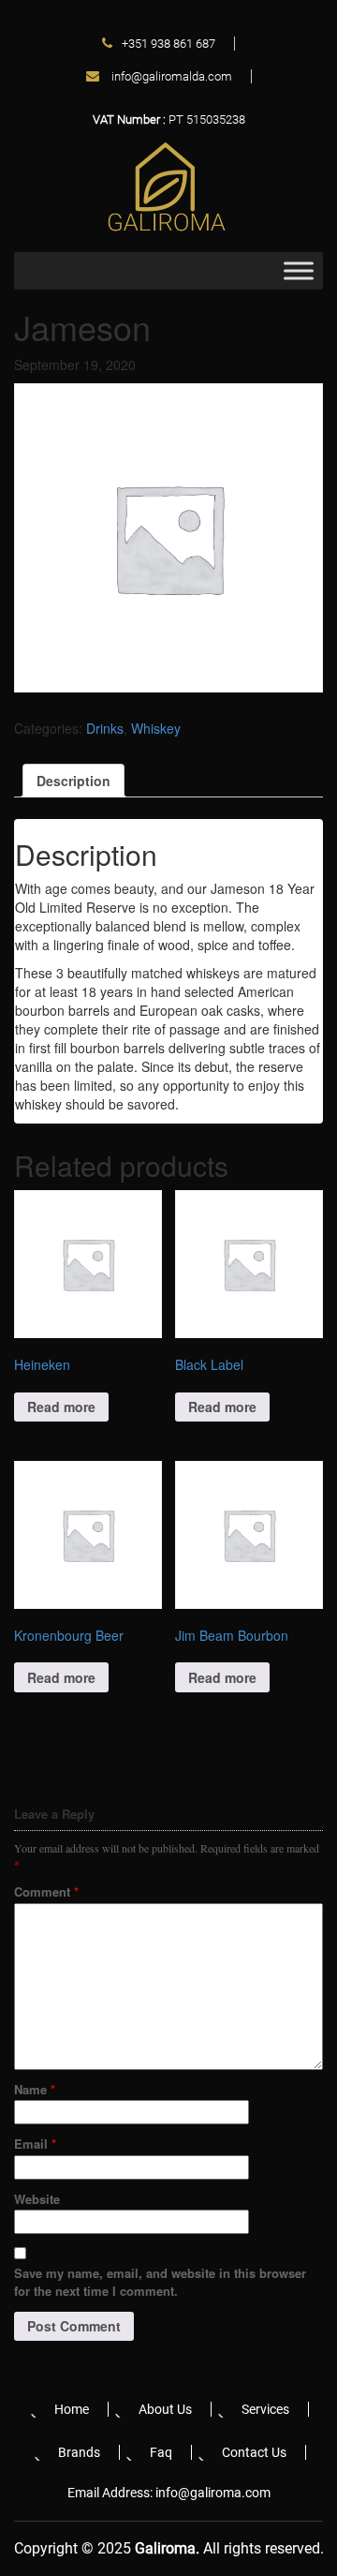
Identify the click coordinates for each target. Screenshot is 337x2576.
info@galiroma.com (213, 2493)
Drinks (105, 728)
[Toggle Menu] (299, 271)
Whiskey (156, 728)
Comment (46, 1891)
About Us (165, 2409)
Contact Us (254, 2452)
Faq (161, 2452)
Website (37, 2199)
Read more (61, 1407)
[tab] (73, 781)
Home (72, 2409)
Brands (79, 2452)
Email (35, 2144)
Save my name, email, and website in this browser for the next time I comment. (160, 2282)
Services (265, 2409)
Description (73, 781)
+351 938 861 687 (168, 44)
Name (35, 2089)
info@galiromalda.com (170, 76)
